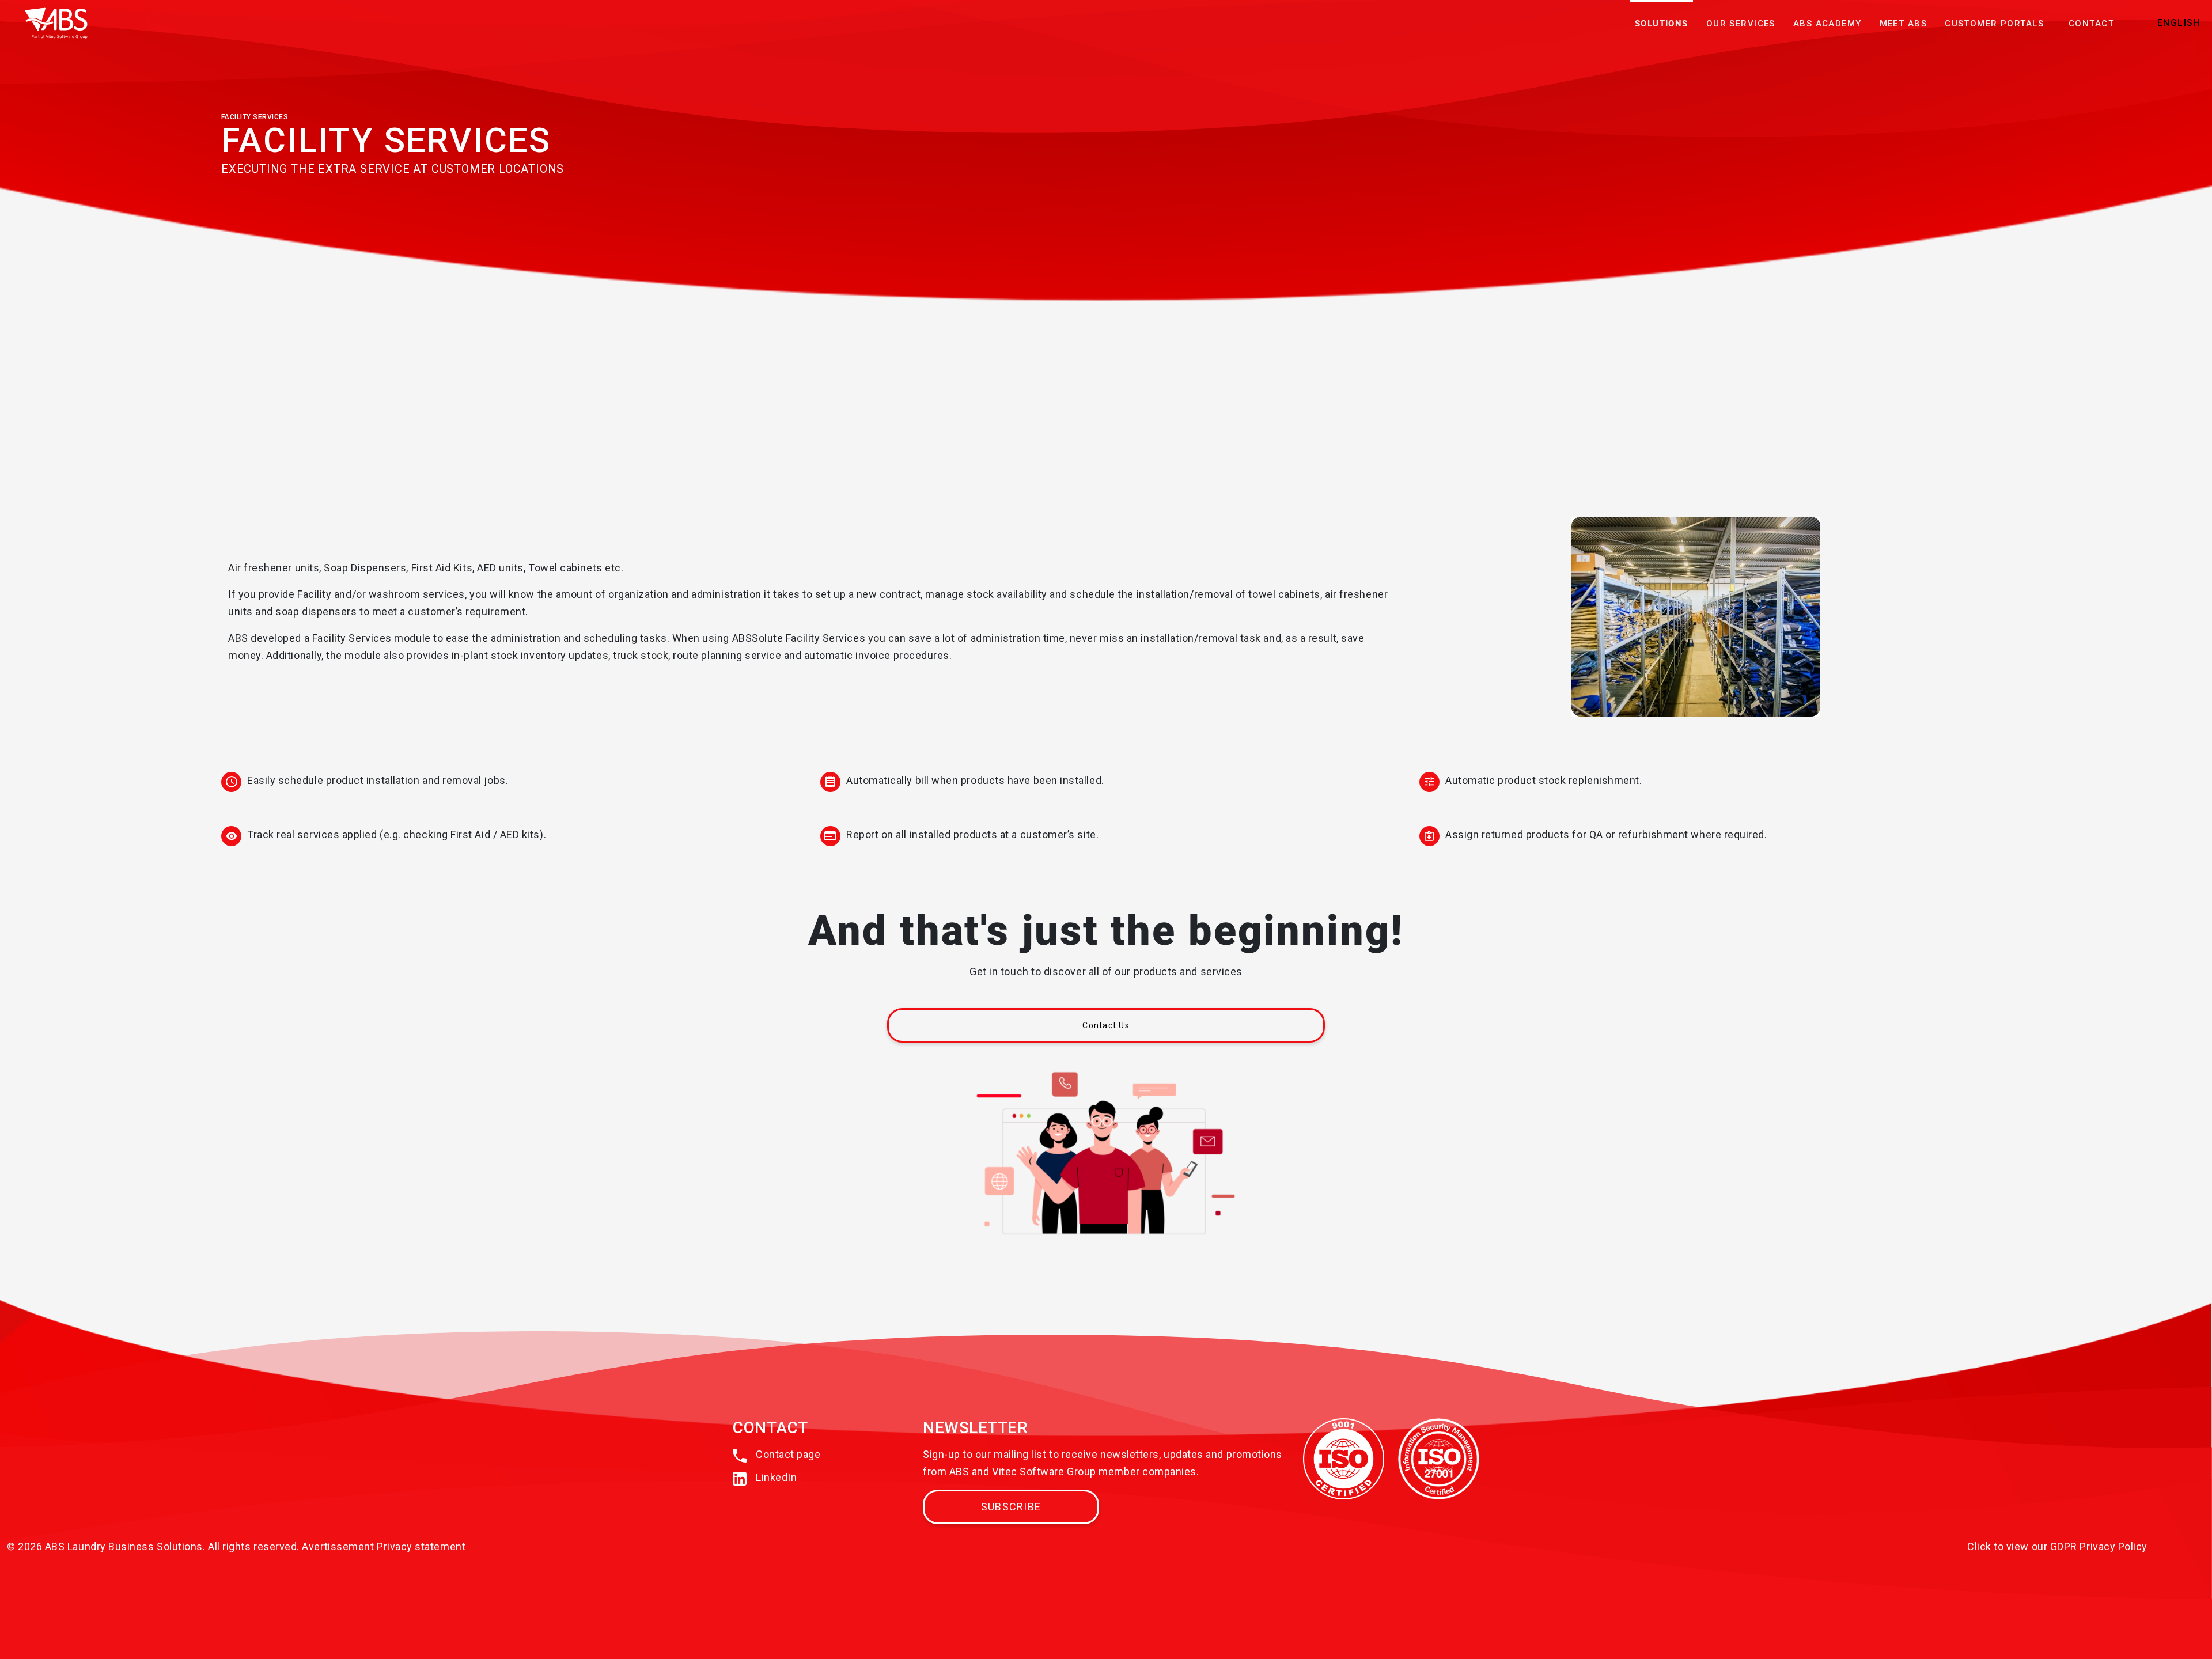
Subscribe (1011, 1507)
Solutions (1662, 24)
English (2179, 23)
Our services (1741, 24)
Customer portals (1994, 24)
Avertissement (338, 1546)
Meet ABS (1903, 24)
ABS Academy (1827, 24)
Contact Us (1106, 1025)
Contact (2091, 24)
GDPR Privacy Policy (2099, 1546)
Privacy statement (421, 1546)
